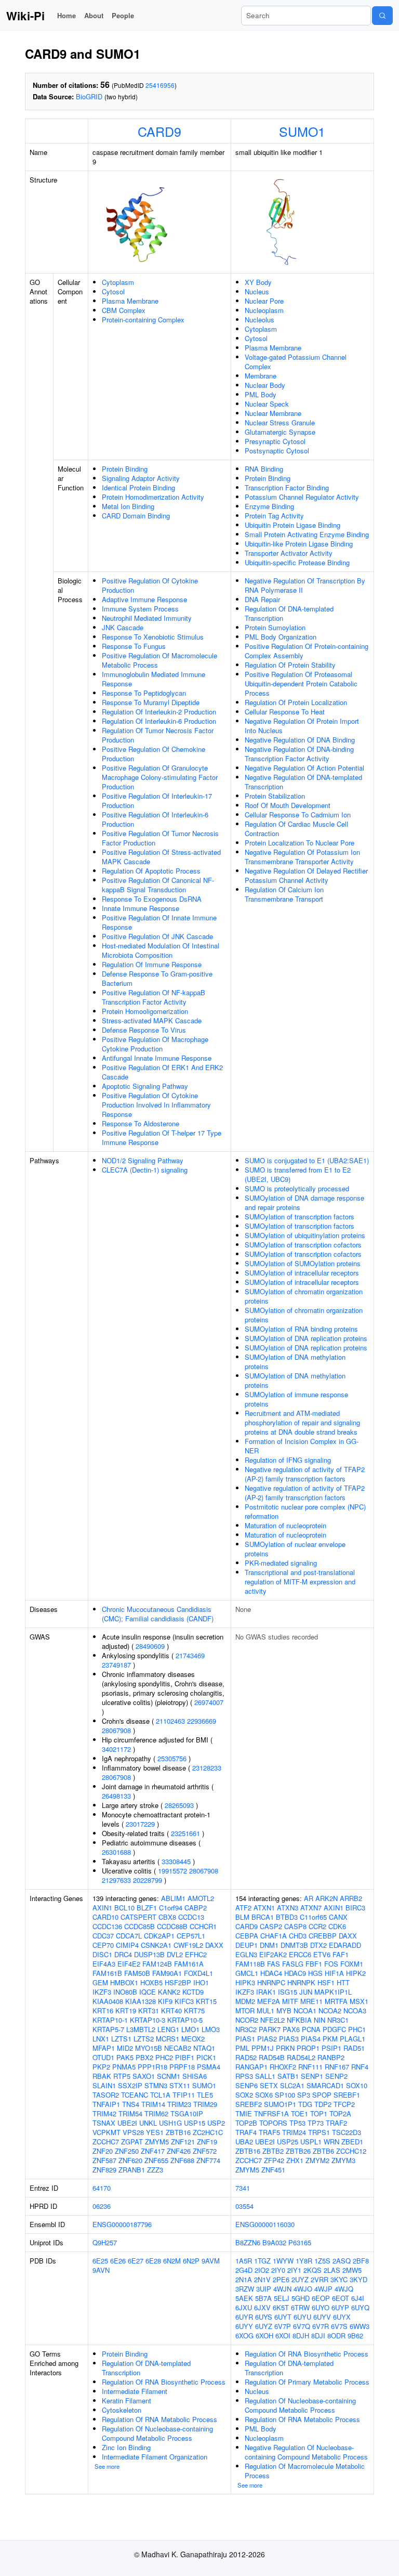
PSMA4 (209, 2067)
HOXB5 (151, 1982)
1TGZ (262, 2261)
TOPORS (273, 2123)
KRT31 (149, 2011)
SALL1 (265, 2076)
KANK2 (169, 1992)
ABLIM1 (173, 1898)
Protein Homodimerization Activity (153, 497)
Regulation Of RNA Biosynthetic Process (164, 2382)
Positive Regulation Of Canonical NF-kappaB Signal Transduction (158, 885)
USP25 (288, 2142)
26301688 (116, 1852)
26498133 (116, 1796)
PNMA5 (124, 2067)
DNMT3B (294, 1945)
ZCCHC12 (351, 2151)
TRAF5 (269, 2132)
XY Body (258, 282)
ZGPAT (132, 2142)
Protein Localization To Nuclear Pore (300, 843)
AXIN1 (102, 1908)
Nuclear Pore (264, 301)
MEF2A (269, 2001)
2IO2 (262, 2270)
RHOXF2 (283, 2067)
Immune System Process (140, 609)
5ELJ (282, 2298)
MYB (284, 2011)
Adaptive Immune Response (144, 599)
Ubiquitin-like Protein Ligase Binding (299, 544)
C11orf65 (313, 1917)
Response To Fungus (134, 646)
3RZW (245, 2289)
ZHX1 (295, 2160)
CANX (338, 1917)
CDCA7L (129, 1936)
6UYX (342, 2317)
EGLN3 (246, 1954)
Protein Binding (125, 469)
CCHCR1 (203, 1926)
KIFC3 (184, 2001)
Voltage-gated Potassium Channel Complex (296, 362)
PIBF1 (185, 2057)
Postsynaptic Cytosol (277, 451)
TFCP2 (344, 2104)
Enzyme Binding (269, 506)
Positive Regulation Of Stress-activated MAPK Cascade (161, 857)
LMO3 (211, 2029)
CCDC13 (191, 1917)
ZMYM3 (343, 2160)
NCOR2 (247, 2020)
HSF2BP (178, 1982)
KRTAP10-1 (110, 2020)
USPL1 (311, 2142)
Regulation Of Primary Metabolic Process (307, 2382)
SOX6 (264, 2095)
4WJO (303, 2289)
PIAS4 (311, 2039)
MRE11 (311, 2001)
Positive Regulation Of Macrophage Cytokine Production (155, 1044)
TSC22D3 (347, 2132)
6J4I (358, 2298)
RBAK (102, 2076)
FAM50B (137, 1973)
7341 (243, 2188)
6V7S (339, 2326)
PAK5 (125, 2057)
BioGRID (89, 96)
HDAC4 (271, 1973)
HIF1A (334, 1973)
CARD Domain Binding (136, 516)
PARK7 (270, 2029)
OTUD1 (103, 2057)
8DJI (318, 2336)
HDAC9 (295, 1973)
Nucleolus (260, 320)
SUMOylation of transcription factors (300, 1217)
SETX (269, 2085)
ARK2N (327, 1898)
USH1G (170, 2123)
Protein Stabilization (275, 796)
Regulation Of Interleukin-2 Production (159, 712)
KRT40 (171, 2011)
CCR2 (317, 1926)
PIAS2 (267, 2039)
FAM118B (250, 1964)
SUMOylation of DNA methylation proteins (295, 1362)
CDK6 (337, 1926)
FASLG (293, 1964)
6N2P (191, 2261)
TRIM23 (179, 2104)
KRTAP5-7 (108, 2029)
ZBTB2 (273, 2151)
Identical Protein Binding (138, 487)
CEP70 (103, 1945)
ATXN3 (288, 1908)
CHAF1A (274, 1936)
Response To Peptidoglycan (144, 693)
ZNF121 (183, 2142)
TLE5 (205, 2095)
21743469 (190, 1655)
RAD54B (272, 2057)
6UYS (264, 2317)
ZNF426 (179, 2151)
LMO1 (190, 2029)
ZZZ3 (155, 2170)
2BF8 (361, 2261)
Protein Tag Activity (274, 516)
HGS (315, 1973)
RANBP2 (331, 2057)
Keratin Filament (127, 2401)
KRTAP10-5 (185, 2020)
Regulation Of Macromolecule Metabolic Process (305, 2471)
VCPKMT (107, 2132)
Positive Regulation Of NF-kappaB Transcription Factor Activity (154, 997)
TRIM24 (294, 2132)
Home (66, 15)
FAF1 (341, 1954)
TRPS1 (319, 2132)
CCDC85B (139, 1926)
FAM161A (189, 1964)
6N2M (172, 2261)
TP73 (316, 2123)
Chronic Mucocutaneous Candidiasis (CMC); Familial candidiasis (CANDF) (158, 1614)
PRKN (285, 2048)
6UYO (321, 2307)
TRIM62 (156, 2113)
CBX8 (167, 1917)
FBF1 (314, 1964)
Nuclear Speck (267, 404)
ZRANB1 (132, 2170)
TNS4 (131, 2104)
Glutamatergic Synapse (280, 432)
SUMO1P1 (280, 2104)
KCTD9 (193, 1992)
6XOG (244, 2336)
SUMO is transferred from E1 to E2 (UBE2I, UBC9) (298, 1174)
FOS (331, 1964)
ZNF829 (104, 2170)
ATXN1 (264, 1908)
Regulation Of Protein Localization (296, 702)
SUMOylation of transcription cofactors (303, 1245)
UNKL (148, 2123)
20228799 (148, 1880)
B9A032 (274, 2242)
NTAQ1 (204, 2048)
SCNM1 (169, 2076)
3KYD (358, 2279)
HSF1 (326, 1982)
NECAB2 (178, 2048)
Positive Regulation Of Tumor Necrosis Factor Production (160, 838)
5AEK (244, 2298)
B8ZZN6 (248, 2242)
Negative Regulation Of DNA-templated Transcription (303, 782)
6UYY (244, 2326)
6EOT (341, 2298)
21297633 (116, 1880)
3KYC (339, 2279)
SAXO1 (144, 2076)
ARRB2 (351, 1898)
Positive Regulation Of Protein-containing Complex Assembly (307, 651)
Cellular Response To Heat (285, 712)
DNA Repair (262, 599)
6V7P (283, 2326)
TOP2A (340, 2113)
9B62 (355, 2336)
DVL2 (175, 1954)
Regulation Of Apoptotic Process (151, 871)
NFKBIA (299, 2020)
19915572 (172, 1871)
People (123, 15)
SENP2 (336, 2076)
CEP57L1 (191, 1936)
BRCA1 (263, 1917)
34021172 (116, 1749)
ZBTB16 (178, 2132)
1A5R (244, 2261)
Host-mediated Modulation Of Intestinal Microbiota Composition (161, 950)
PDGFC (334, 2029)
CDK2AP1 (159, 1936)
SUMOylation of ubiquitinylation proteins (305, 1235)
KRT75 (194, 2011)
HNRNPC (271, 1982)
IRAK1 (266, 1992)
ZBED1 (352, 2142)
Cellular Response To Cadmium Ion (298, 815)
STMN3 (156, 2085)
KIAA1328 (141, 2001)
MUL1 (265, 2011)
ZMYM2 (317, 2160)
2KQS (312, 2270)
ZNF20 (103, 2151)
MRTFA (336, 2001)
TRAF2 (336, 2123)
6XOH (264, 2336)
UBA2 (244, 2142)
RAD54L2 (301, 2057)
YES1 (155, 2132)
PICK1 (206, 2057)
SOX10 (357, 2085)
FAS (274, 1964)
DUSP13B (149, 1954)
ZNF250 (127, 2151)
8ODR (336, 2336)
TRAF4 (246, 2132)
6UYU (302, 2317)
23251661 (185, 1833)
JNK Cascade (123, 627)
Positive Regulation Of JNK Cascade (157, 936)
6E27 (136, 2261)
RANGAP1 (251, 2067)
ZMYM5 (157, 2142)
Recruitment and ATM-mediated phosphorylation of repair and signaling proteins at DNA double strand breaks (302, 1422)
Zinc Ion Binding (126, 2447)
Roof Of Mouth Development (288, 805)
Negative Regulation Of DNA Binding (300, 740)
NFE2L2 (272, 2020)
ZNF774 (208, 2160)
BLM (242, 1917)
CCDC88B (172, 1926)
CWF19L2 (188, 1945)
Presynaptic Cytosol (275, 441)
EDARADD (345, 1945)
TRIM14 (153, 2104)
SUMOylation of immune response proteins (296, 1399)
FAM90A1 (167, 1973)
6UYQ (360, 2307)
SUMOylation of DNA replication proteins (306, 1338)
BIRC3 (355, 1908)
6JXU (244, 2307)
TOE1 (300, 2113)
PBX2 (144, 2057)
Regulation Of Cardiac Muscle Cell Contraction (296, 829)
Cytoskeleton (122, 2410)
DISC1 (102, 1954)
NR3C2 (246, 2029)
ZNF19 (207, 2142)
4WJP (323, 2289)
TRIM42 (104, 2113)
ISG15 (288, 1992)
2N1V (262, 2279)
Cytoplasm (118, 282)
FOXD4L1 (198, 1973)
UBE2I (127, 2123)
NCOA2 (330, 2011)
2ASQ (342, 2261)
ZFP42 (274, 2160)
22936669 (202, 1721)
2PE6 (281, 2279)
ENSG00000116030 (265, 2224)
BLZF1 (147, 1908)
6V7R (321, 2326)
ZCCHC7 (106, 2142)
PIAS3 (289, 2039)
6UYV (322, 2317)
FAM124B (157, 1964)
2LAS (332, 2270)
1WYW (283, 2261)
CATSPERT (138, 1917)
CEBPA (247, 1936)
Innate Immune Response (141, 908)
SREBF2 (249, 2104)
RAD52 (246, 2057)
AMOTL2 (201, 1898)
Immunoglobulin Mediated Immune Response (154, 679)
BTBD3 (287, 1917)
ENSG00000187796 (122, 2224)
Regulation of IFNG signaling (288, 1460)
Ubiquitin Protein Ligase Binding (292, 525)
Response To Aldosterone (141, 1123)
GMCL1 (247, 1973)
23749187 (116, 1665)
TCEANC (135, 2095)
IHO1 (201, 1982)
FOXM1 (352, 1964)
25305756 (172, 1758)
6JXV (262, 2307)
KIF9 (165, 2001)
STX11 (180, 2085)
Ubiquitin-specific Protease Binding (297, 562)
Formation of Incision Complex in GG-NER (302, 1446)
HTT (343, 1982)
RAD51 (354, 2048)
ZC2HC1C (208, 2132)
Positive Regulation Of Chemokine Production (154, 754)
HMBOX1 (124, 1982)
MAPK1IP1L (333, 1992)
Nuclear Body (265, 385)
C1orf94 (171, 1908)
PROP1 (308, 2048)
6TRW (300, 2307)
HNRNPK (301, 1982)
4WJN (282, 2289)
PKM (330, 2039)
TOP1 (319, 2113)
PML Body (261, 394)
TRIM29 (205, 2104)
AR (309, 1898)
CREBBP (323, 1936)
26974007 (209, 1702)
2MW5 (352, 2270)
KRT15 (206, 2001)
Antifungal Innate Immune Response (157, 1058)
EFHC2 (196, 1954)
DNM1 (269, 1945)
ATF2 (243, 1908)
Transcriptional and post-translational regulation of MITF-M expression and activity (300, 1582)
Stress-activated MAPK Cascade (152, 1020)
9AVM (211, 2261)
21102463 (170, 1721)
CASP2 (271, 1926)
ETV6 (322, 1954)
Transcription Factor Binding (287, 487)
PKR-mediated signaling (281, 1563)
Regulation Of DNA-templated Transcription (289, 613)
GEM (100, 1982)
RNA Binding (264, 469)
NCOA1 (305, 2011)
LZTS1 (121, 2039)
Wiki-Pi (25, 16)
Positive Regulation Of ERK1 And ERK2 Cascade (162, 1072)
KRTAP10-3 (148, 2020)
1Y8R (304, 2261)
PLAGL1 (353, 2039)
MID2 (125, 2048)
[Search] (382, 16)
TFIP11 (184, 2095)
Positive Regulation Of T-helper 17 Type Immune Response (162, 1137)
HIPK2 (356, 1973)
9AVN (101, 2270)
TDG (305, 2104)
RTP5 (122, 2076)
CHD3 (298, 1936)
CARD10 (105, 1917)
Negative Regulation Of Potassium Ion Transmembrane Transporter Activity (302, 857)
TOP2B (246, 2123)
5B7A (263, 2298)
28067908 (116, 1730)
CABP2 (196, 1908)
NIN (320, 2020)
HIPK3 (245, 1982)
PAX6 (291, 2029)
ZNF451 (273, 2170)
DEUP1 (247, 1945)
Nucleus (257, 291)
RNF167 (337, 2067)
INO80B (125, 1992)
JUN (306, 1992)
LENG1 (168, 2029)
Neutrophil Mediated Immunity (147, 618)
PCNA (311, 2029)
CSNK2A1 (156, 1945)
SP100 (285, 2095)
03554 (244, 2206)
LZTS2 (144, 2039)
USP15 (195, 2123)
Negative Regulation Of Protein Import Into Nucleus (302, 726)
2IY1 (294, 2270)
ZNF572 (205, 2151)
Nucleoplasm (264, 310)
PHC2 (164, 2057)
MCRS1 (168, 2039)
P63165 (300, 2242)
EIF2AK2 (273, 1954)
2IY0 (278, 2270)
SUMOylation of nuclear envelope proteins (295, 1549)
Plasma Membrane (130, 301)
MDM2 (245, 2001)
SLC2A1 (292, 2085)
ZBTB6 (323, 2151)
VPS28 (133, 2132)
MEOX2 (193, 2039)
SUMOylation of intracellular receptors (302, 1273)
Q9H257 (105, 2242)
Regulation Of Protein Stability (290, 665)
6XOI (283, 2336)
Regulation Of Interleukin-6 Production (159, 721)
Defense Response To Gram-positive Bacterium (157, 978)
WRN (331, 2142)
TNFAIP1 (106, 2104)
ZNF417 (153, 2151)
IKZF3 (102, 1992)
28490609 (150, 1646)
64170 (102, 2188)
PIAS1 (245, 2039)
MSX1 (359, 2001)
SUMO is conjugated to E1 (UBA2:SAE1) (307, 1160)
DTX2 (318, 1945)
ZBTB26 (298, 2151)
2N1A (244, 2279)
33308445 (176, 1861)
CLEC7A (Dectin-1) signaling (145, 1170)
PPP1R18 (152, 2067)
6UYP (340, 2307)
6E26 (118, 2261)
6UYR (244, 2317)
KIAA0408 (108, 2001)
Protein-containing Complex (143, 320)
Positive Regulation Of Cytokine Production (150, 585)
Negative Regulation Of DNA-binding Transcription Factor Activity (299, 754)
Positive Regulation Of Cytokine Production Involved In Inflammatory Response (156, 1105)
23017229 (140, 1824)
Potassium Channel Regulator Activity (302, 497)
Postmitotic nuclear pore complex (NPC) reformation (305, 1511)
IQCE (148, 1992)
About (94, 15)
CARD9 (159, 131)
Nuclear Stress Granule (280, 422)
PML (242, 2048)
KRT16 (103, 2011)
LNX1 (101, 2039)
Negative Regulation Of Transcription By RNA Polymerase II (305, 585)
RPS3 (244, 2076)
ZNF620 (130, 2160)
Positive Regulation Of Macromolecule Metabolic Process (159, 660)
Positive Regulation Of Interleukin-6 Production (155, 819)
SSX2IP (130, 2085)
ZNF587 (104, 2160)
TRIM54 (130, 2113)
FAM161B (107, 1973)
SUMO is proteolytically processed (297, 1188)
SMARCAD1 (325, 2085)
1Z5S (322, 2261)
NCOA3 (355, 2011)
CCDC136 (107, 1926)
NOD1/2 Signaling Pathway (143, 1160)
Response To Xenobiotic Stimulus (153, 637)
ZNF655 (156, 2160)
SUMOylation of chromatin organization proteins (304, 1296)
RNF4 (360, 2067)
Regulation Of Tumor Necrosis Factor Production (158, 735)
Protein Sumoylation (275, 627)
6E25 (100, 2261)
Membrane (261, 376)
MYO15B (149, 2048)
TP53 (297, 2123)
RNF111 (310, 2067)
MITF (290, 2001)
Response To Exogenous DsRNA (152, 899)
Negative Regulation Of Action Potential (304, 768)
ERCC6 (300, 1954)
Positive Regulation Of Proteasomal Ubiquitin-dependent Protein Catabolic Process (301, 684)
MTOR (245, 2011)
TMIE (244, 2113)
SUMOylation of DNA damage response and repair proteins (304, 1202)
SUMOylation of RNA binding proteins (301, 1329)
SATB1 (288, 2076)
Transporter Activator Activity (289, 553)
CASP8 (295, 1926)
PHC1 (357, 2029)
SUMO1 (302, 131)
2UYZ (300, 2279)
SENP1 (312, 2076)
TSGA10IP (187, 2113)
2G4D (244, 2270)
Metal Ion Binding (128, 506)
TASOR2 (106, 2095)
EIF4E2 (129, 1964)
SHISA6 (195, 2076)
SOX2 (244, 2095)
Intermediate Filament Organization (155, 2457)
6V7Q (302, 2326)
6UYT (283, 2317)
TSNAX (104, 2123)
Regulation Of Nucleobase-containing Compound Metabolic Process (157, 2433)
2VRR (320, 2279)
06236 (102, 2206)
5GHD (301, 2298)
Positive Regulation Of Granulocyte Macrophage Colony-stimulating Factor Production (160, 777)
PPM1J (263, 2048)
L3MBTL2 (141, 2029)
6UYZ (264, 2326)
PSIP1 (331, 2048)
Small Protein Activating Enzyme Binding (307, 534)
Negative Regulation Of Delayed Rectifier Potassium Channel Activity (306, 875)
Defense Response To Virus (144, 1030)
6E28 (153, 2261)
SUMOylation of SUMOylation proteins (303, 1263)
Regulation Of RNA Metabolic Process (159, 2419)
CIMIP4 (127, 1945)
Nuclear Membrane (273, 413)
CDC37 (103, 1936)
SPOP (322, 2095)
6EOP (321, 2298)
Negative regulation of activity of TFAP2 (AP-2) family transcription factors (305, 1474)
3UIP (264, 2289)
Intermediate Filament (135, 2391)
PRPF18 (182, 2067)
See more (107, 2466)
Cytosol (113, 291)
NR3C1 (338, 2020)
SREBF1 (347, 2095)
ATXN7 (311, 1908)
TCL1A (160, 2095)
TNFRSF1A (271, 2113)
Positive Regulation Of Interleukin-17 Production (157, 801)
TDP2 (323, 2104)
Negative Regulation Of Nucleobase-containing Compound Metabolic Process (306, 2452)
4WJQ (344, 2289)
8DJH (301, 2336)
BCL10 (124, 1908)
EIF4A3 (104, 1964)
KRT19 (126, 2011)
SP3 (304, 2095)
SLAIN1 (104, 2085)
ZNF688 (182, 2160)
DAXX (214, 1945)
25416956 (160, 85)
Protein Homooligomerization (145, 1011)
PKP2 (101, 2067)
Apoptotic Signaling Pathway (145, 1086)
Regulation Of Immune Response (152, 964)
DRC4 (123, 1954)
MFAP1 (104, 2048)
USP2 (216, 2123)
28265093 (179, 1805)
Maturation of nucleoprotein (285, 1525)
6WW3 (360, 2326)
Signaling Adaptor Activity (141, 478)
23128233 (207, 1768)
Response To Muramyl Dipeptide (151, 702)
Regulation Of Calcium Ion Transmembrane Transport (284, 894)
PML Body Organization (281, 637)
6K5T (281, 2307)
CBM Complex (124, 310)
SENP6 (247, 2085)
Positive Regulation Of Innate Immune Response (159, 922)
